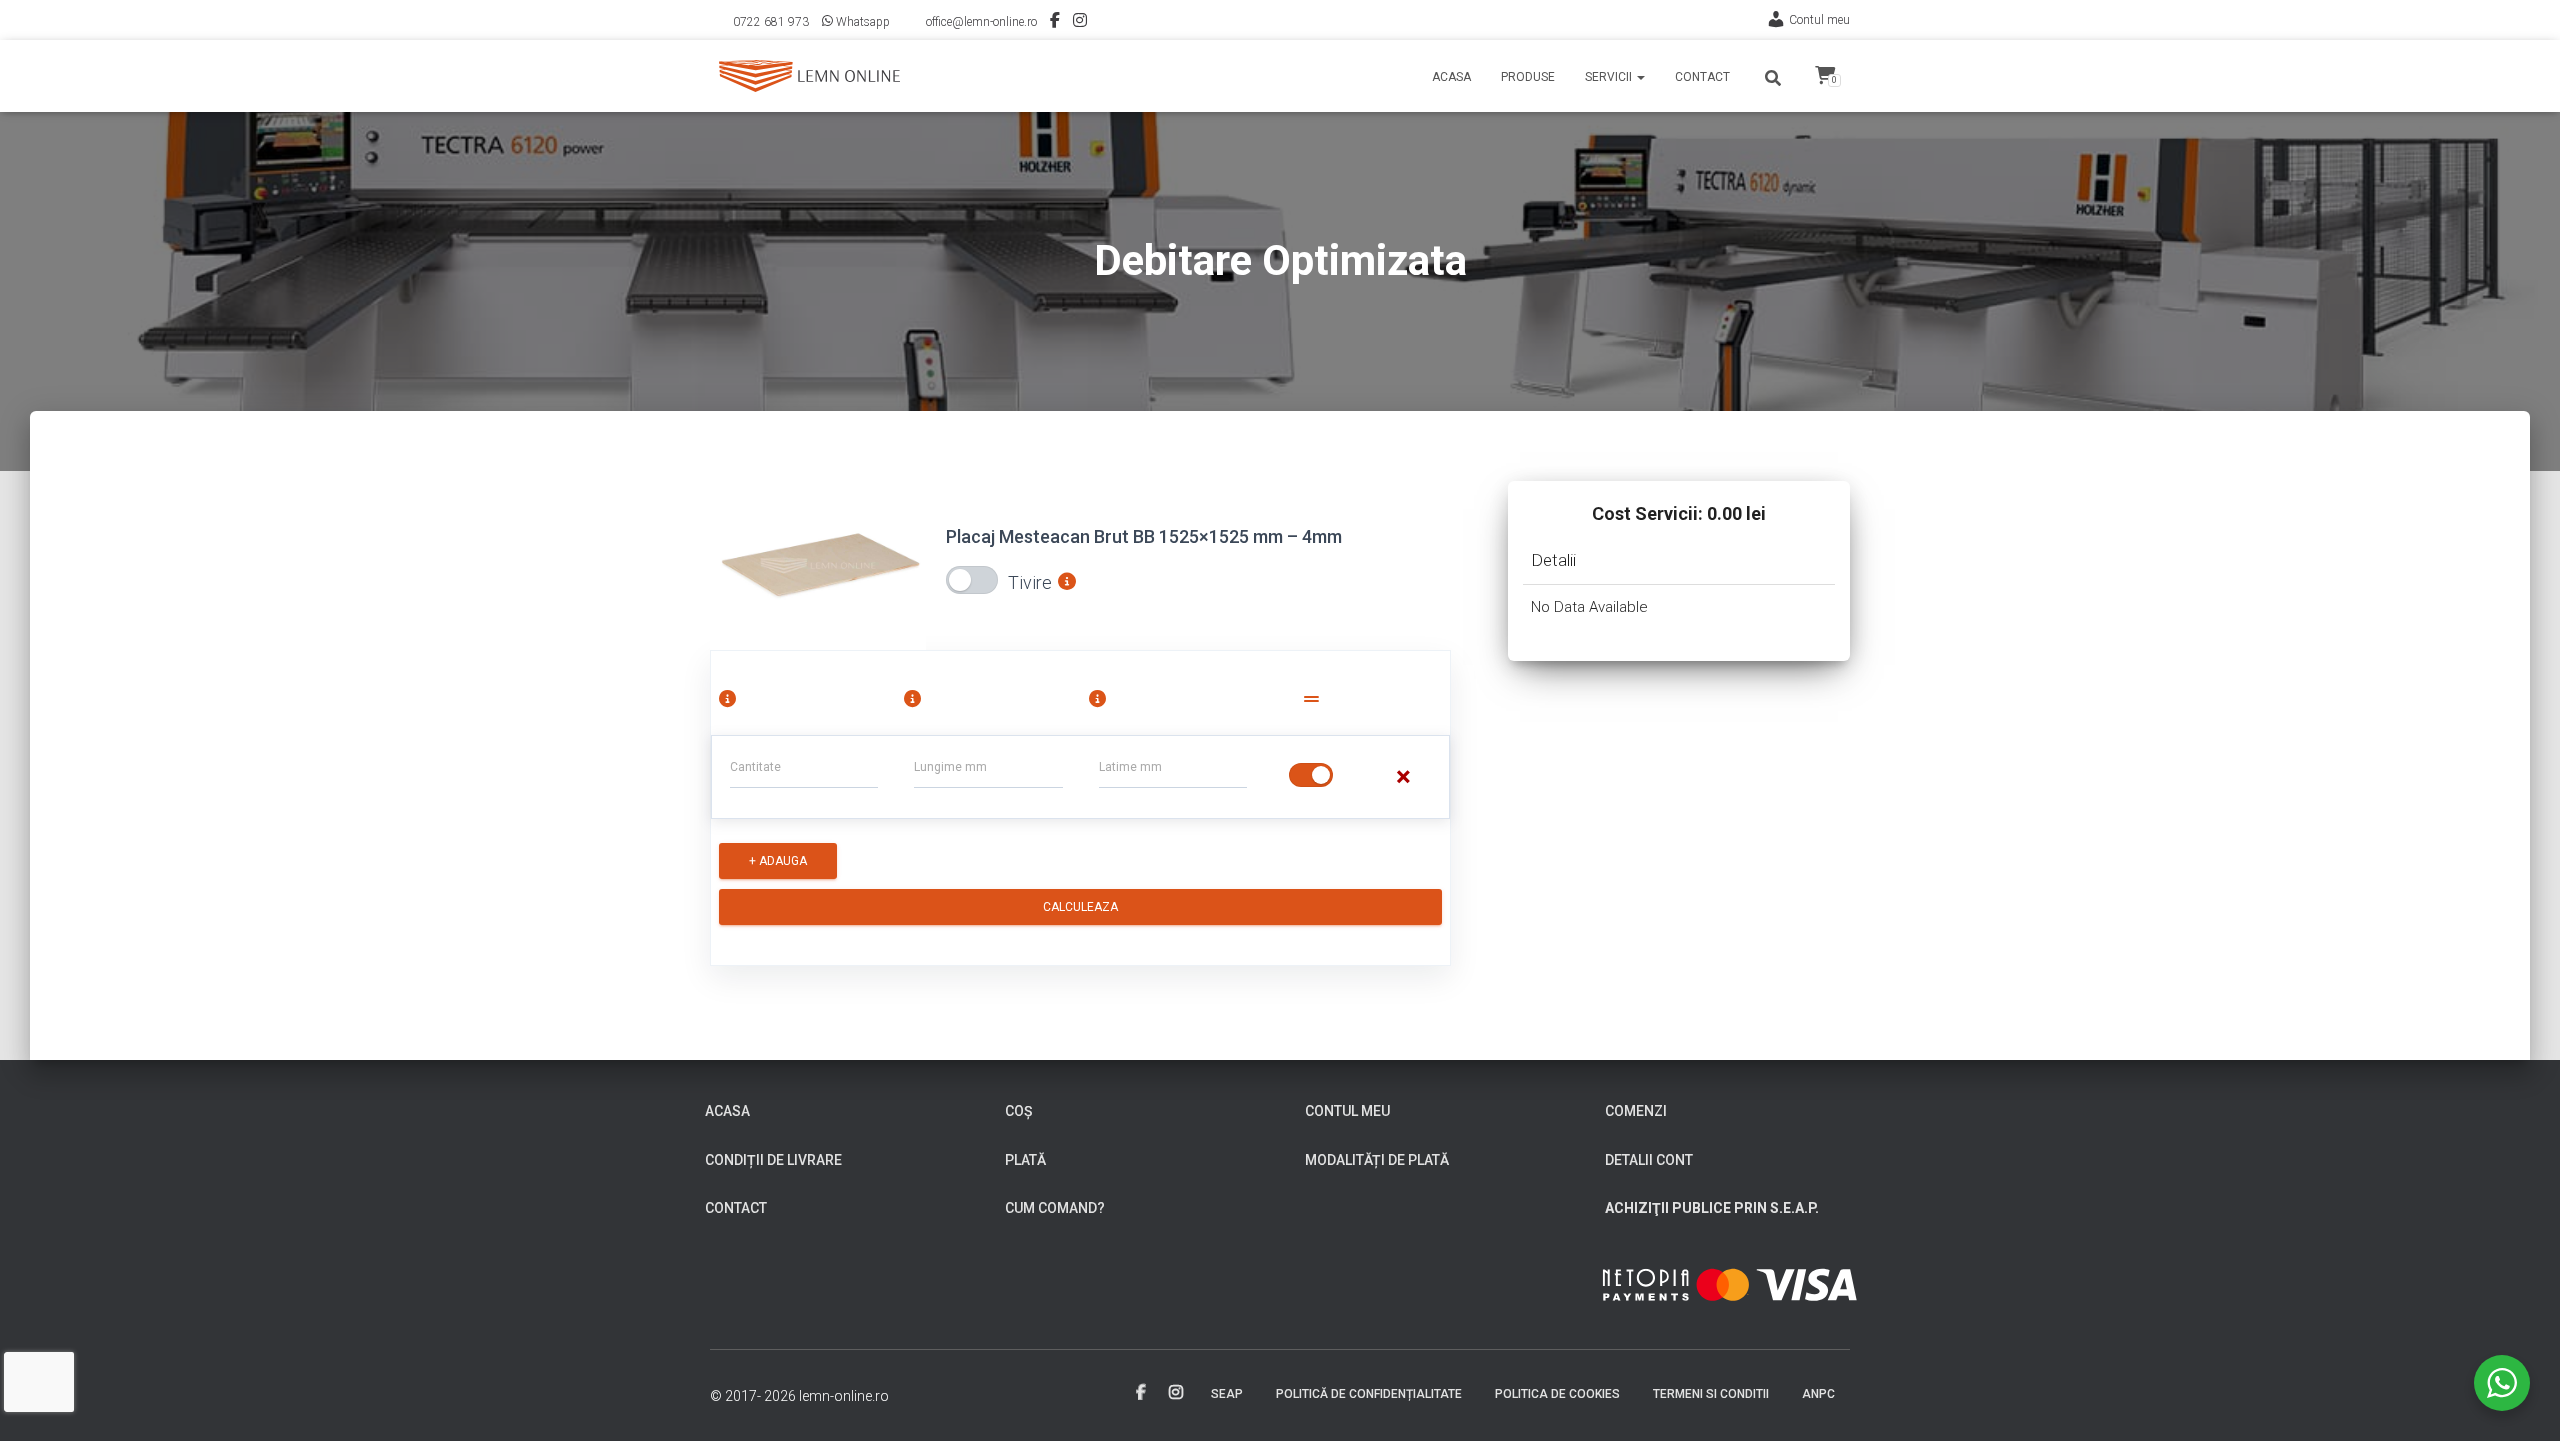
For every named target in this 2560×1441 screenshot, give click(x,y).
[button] (1640, 77)
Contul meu (1819, 20)
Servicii (1610, 77)
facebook (1141, 1393)
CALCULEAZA (1080, 907)
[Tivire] (972, 580)
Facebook (1055, 23)
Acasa (1451, 77)
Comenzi (1636, 1111)
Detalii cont (1649, 1160)
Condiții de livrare (773, 1160)
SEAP (1227, 1394)
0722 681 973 (771, 22)
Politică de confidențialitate (1369, 1394)
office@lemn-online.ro (981, 22)
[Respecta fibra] (1311, 775)
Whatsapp (863, 22)
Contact (1702, 77)
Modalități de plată (1377, 1160)
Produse (1528, 77)
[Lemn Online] (809, 76)
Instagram (1080, 23)
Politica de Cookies (1557, 1394)
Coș (1018, 1111)
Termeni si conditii (1711, 1394)
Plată (1025, 1160)
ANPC (1818, 1394)
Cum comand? (1055, 1208)
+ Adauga (778, 861)
